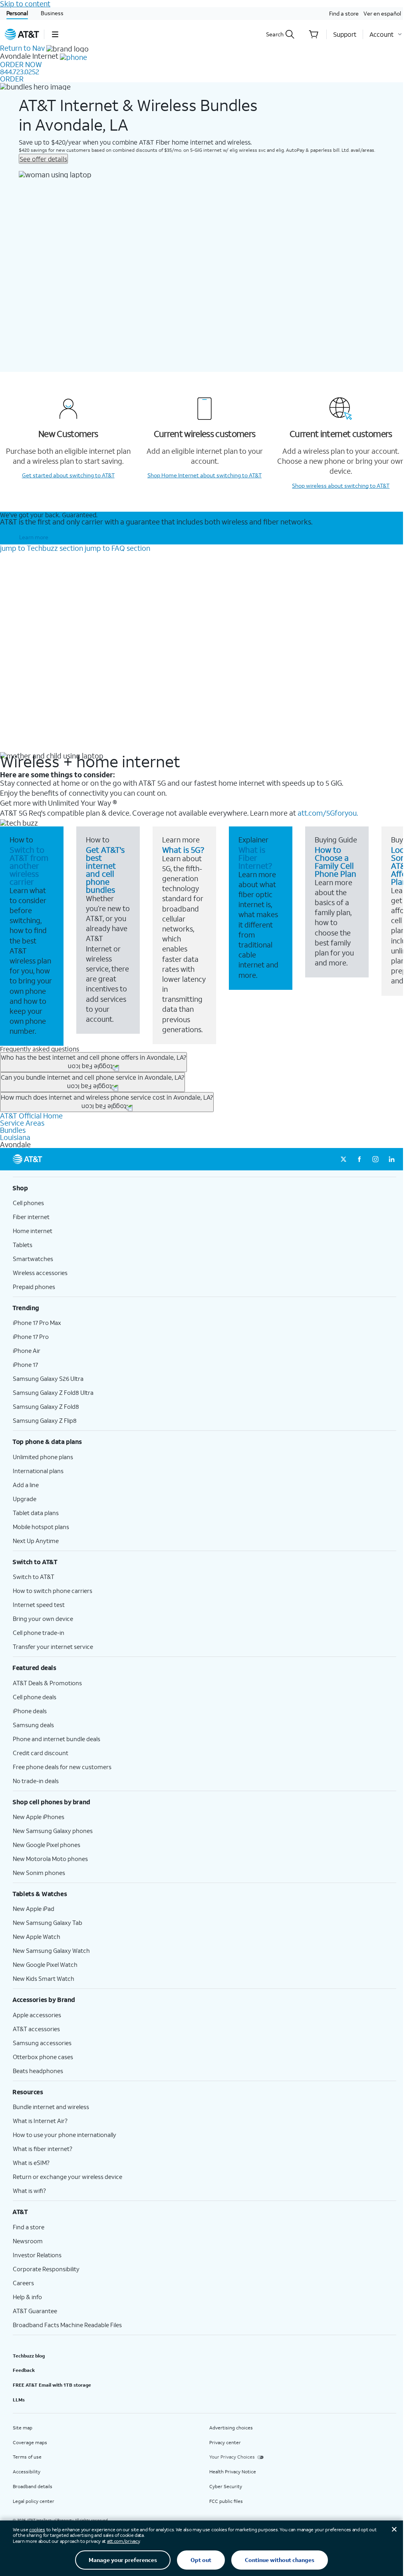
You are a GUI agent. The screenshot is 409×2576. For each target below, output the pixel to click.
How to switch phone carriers (53, 1591)
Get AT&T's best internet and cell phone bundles (105, 870)
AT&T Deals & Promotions (47, 1683)
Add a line (26, 1485)
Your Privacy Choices (232, 2457)
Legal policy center (34, 2501)
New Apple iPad (34, 1909)
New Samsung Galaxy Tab (48, 1923)
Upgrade (25, 1499)
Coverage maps (30, 2442)
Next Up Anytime (36, 1541)
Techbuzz (42, 548)
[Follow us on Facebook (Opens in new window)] (359, 1159)
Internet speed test (39, 1605)
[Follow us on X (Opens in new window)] (343, 1159)
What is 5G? (183, 850)
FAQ (117, 548)
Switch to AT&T (34, 1577)
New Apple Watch (37, 1936)
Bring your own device (43, 1619)
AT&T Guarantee (35, 2311)
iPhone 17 (25, 1364)
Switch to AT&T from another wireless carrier (29, 866)
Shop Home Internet (204, 475)
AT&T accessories (36, 2029)
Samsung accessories (42, 2043)
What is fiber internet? (43, 2149)
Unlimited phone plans (43, 1457)
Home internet (33, 1231)
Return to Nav (22, 48)
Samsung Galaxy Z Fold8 (46, 1406)
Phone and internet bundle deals (57, 1739)
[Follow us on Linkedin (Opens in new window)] (391, 1159)
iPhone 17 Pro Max (37, 1323)
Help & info (27, 2297)
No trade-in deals (36, 1781)
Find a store (344, 13)
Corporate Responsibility (46, 2269)
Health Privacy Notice (233, 2472)
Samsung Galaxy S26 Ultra (48, 1378)
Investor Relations (37, 2255)
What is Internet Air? (40, 2121)
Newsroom (28, 2241)
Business (52, 13)
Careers (23, 2283)
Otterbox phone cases (43, 2057)
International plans (38, 1471)
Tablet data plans (36, 1513)
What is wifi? (29, 2191)
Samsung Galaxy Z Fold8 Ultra (53, 1392)
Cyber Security (226, 2486)
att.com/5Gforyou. (328, 813)
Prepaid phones (34, 1287)
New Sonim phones (39, 1873)
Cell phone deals (35, 1697)
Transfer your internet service (53, 1646)
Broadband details (33, 2486)
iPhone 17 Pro (31, 1337)
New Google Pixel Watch (45, 1964)
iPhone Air (27, 1351)
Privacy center (225, 2442)
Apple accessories (37, 2015)
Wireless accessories (40, 1273)
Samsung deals (33, 1725)
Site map (23, 2428)
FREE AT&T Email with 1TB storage (52, 2385)
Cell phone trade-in (39, 1633)
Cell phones (28, 1203)
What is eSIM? (31, 2163)
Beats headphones (38, 2071)
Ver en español (382, 13)
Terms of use (27, 2457)
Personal (17, 13)
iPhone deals (30, 1711)
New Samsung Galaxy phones (53, 1831)
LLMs (19, 2400)
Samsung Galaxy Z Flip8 (45, 1420)
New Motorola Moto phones (50, 1859)
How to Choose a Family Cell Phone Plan (336, 862)
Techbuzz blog (29, 2356)
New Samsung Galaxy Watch (51, 1950)
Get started (68, 475)
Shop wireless (341, 486)
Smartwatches (33, 1259)
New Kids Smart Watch (44, 1978)
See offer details (43, 159)
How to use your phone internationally (65, 2135)
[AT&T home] (22, 34)
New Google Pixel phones (47, 1845)
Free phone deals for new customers (62, 1767)
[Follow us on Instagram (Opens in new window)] (375, 1159)
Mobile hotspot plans (41, 1527)
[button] (55, 34)
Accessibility (27, 2472)
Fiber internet (31, 1217)
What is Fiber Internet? (255, 858)
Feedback (24, 2370)
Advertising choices (231, 2428)
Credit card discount (41, 1753)
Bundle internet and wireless (51, 2107)
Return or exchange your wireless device (68, 2177)
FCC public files (226, 2501)
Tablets (23, 1245)
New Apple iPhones (39, 1817)
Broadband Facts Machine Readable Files (67, 2325)
